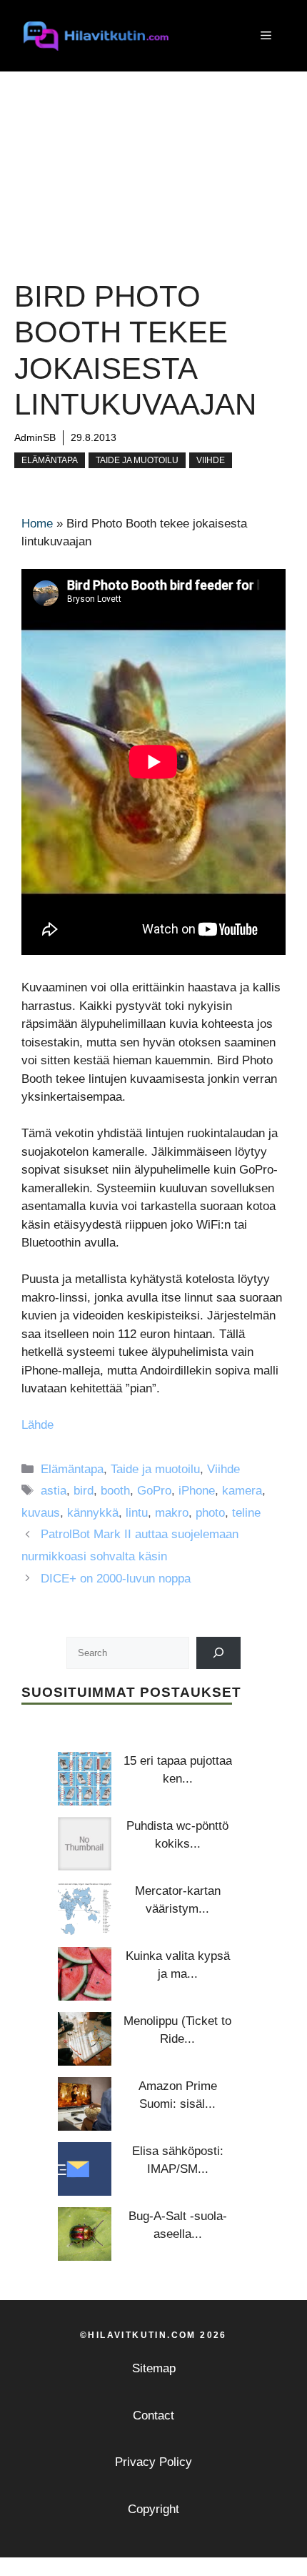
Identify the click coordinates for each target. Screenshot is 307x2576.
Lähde (37, 1425)
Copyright (153, 2509)
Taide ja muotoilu (137, 460)
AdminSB (35, 437)
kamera (242, 1491)
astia (54, 1491)
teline (246, 1513)
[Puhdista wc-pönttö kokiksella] (85, 1844)
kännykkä (93, 1513)
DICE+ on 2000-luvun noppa (116, 1579)
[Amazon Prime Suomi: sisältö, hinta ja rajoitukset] (85, 2104)
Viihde (211, 460)
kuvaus (41, 1513)
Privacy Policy (153, 2462)
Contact (153, 2416)
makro (172, 1513)
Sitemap (154, 2368)
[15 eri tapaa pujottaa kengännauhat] (85, 1779)
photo (210, 1513)
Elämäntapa (50, 460)
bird (84, 1491)
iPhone (197, 1491)
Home (37, 524)
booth (115, 1491)
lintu (137, 1513)
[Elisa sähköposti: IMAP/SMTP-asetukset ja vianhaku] (85, 2169)
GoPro (154, 1491)
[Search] (219, 1653)
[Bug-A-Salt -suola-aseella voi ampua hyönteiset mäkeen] (85, 2234)
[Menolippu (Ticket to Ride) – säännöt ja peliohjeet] (85, 2039)
